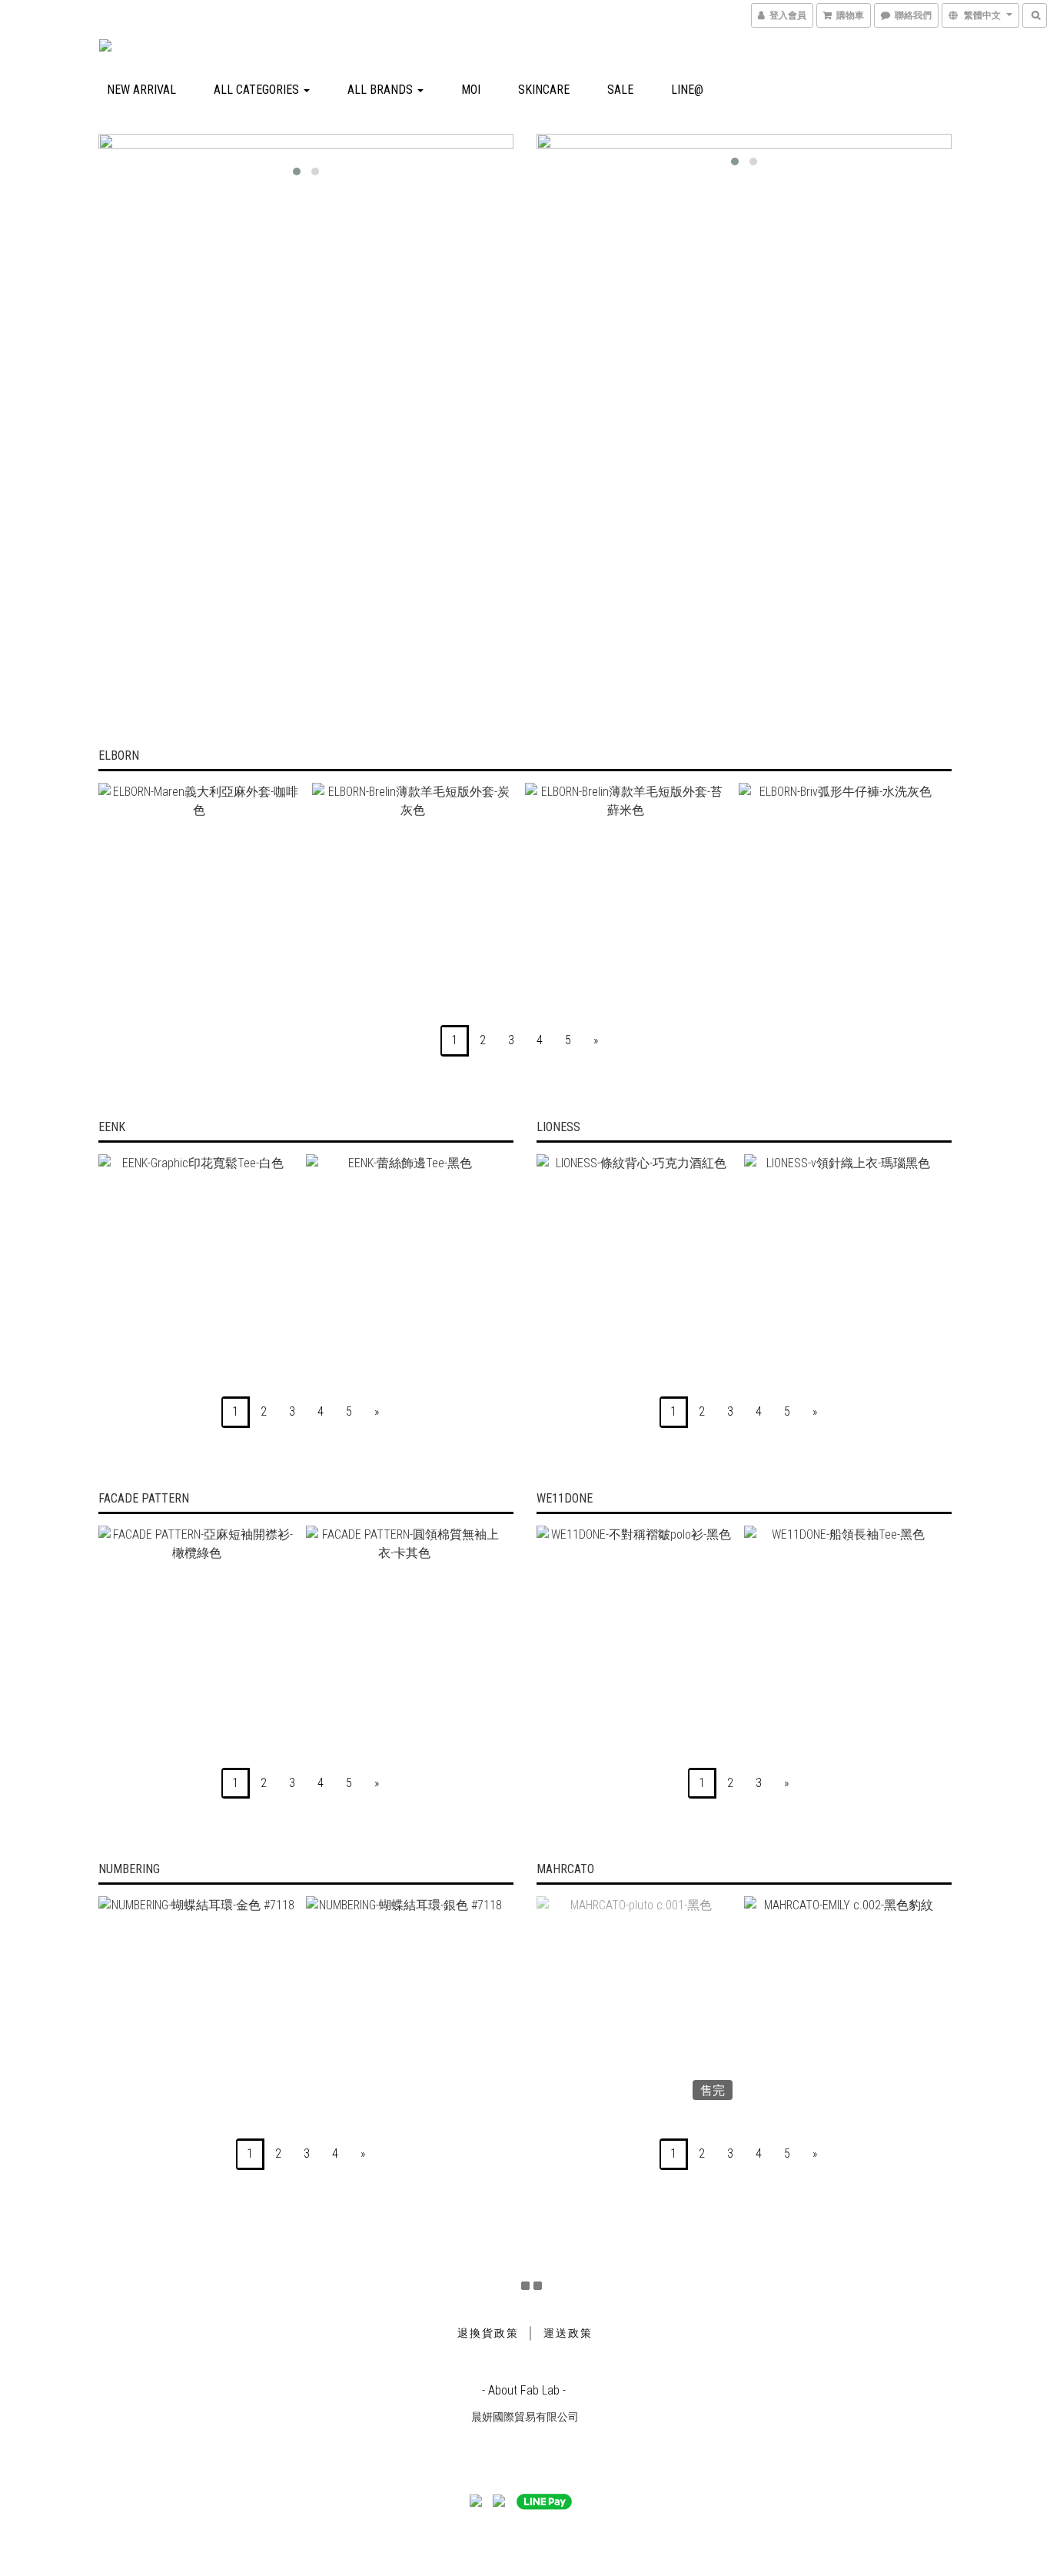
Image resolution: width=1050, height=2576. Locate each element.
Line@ (687, 90)
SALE (620, 90)
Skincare (544, 90)
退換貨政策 (488, 2333)
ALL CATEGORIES (258, 90)
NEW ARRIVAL (141, 90)
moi (471, 90)
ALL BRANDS (382, 90)
